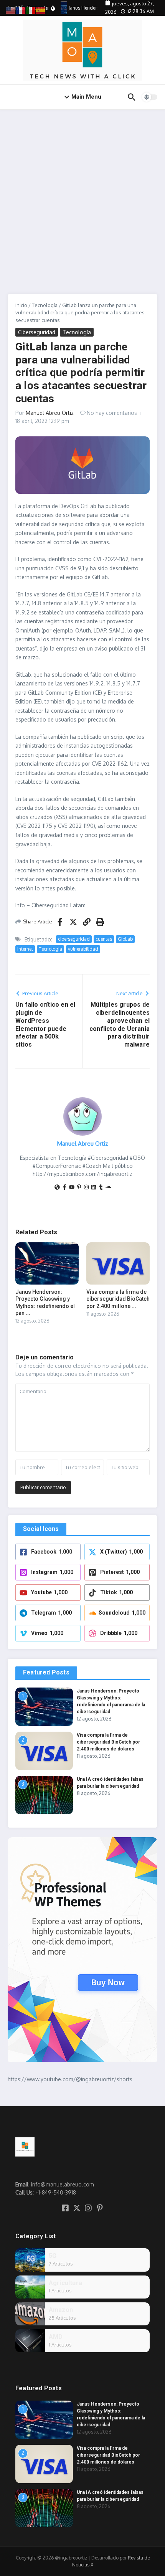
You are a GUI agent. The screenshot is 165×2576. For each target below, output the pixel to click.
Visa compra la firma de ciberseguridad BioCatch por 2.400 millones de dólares (108, 1742)
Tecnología (45, 305)
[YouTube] (72, 1188)
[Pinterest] (79, 1188)
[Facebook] (64, 1188)
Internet (25, 949)
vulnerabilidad (83, 949)
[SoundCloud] (108, 1188)
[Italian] (31, 10)
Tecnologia (50, 949)
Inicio (21, 305)
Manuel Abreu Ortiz (50, 413)
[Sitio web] (57, 1188)
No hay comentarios (112, 413)
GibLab (125, 939)
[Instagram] (86, 1188)
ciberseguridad (74, 939)
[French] (21, 10)
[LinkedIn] (94, 1188)
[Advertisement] (82, 196)
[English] (11, 10)
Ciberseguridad (37, 332)
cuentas (104, 939)
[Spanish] (41, 10)
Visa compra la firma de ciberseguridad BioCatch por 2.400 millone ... (118, 1299)
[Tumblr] (101, 1188)
